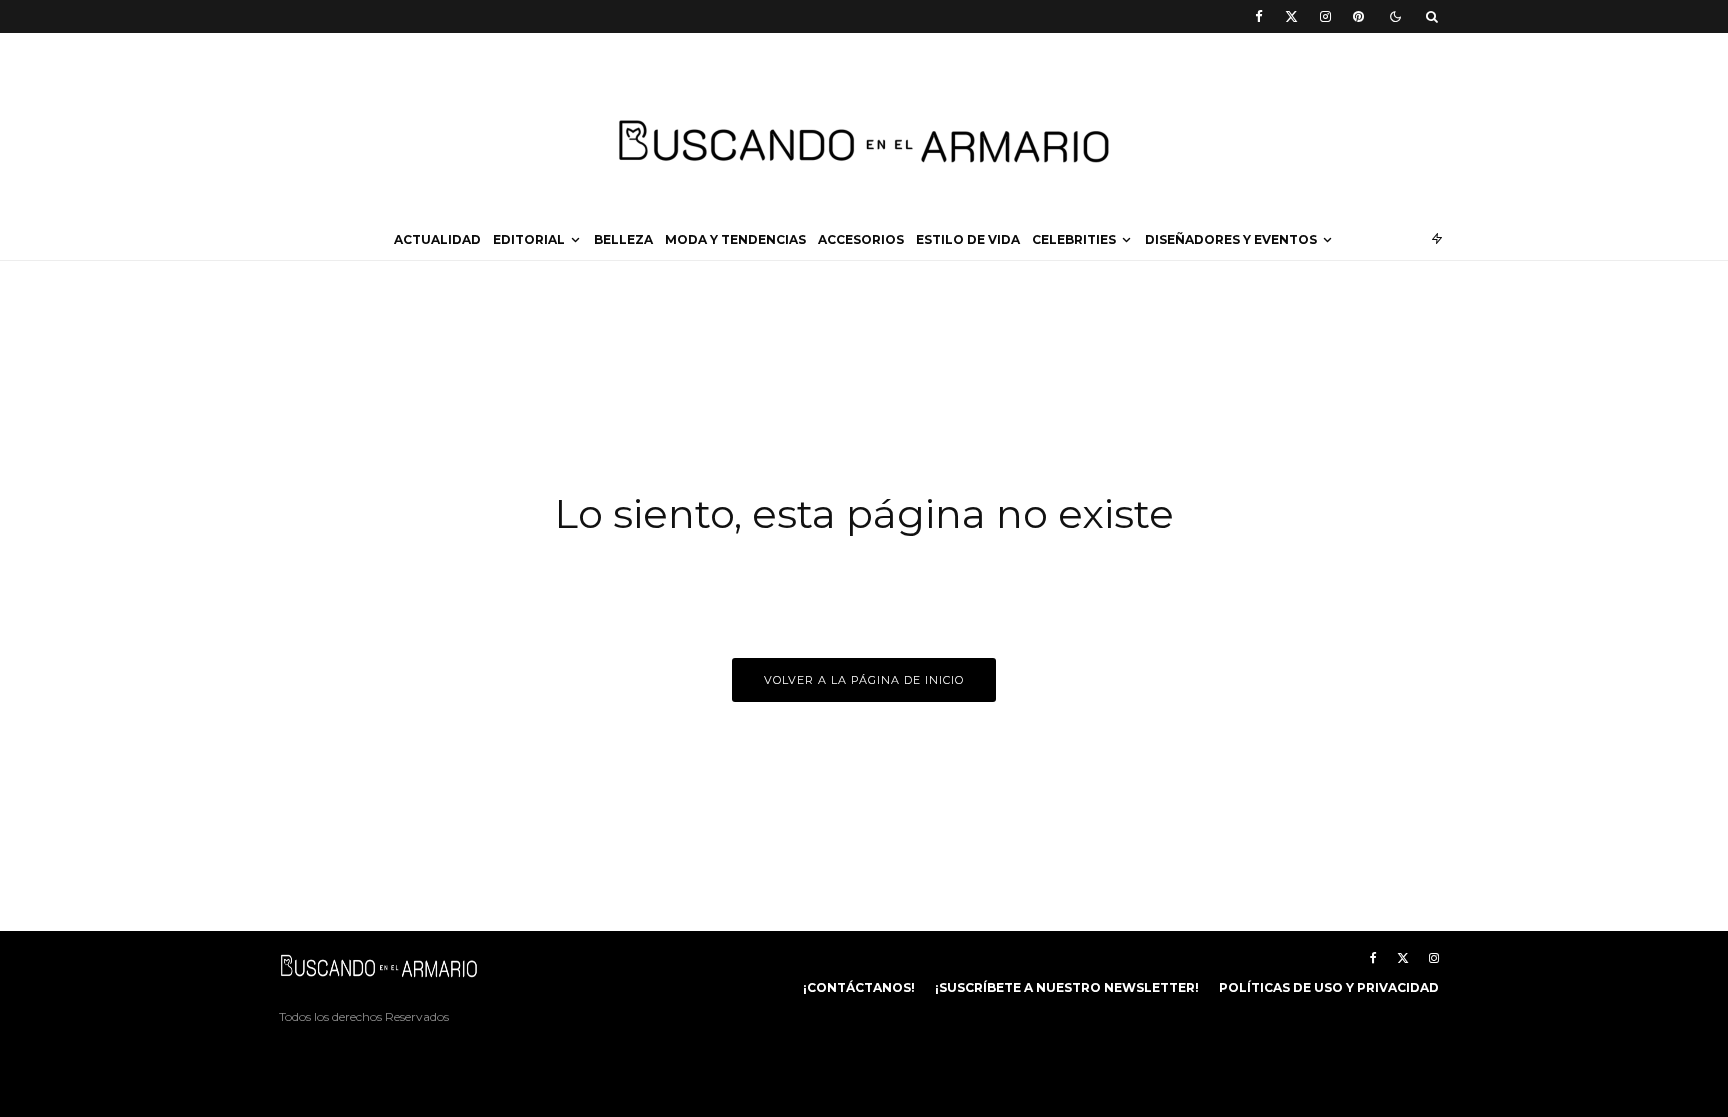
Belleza (623, 239)
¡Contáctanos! (859, 987)
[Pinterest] (1358, 16)
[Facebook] (1259, 16)
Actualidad (437, 239)
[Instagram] (1325, 16)
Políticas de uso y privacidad (1329, 987)
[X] (1291, 16)
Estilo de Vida (968, 239)
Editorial (529, 239)
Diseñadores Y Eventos (1231, 239)
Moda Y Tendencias (735, 239)
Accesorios (861, 239)
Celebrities (1074, 239)
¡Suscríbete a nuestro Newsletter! (1067, 987)
